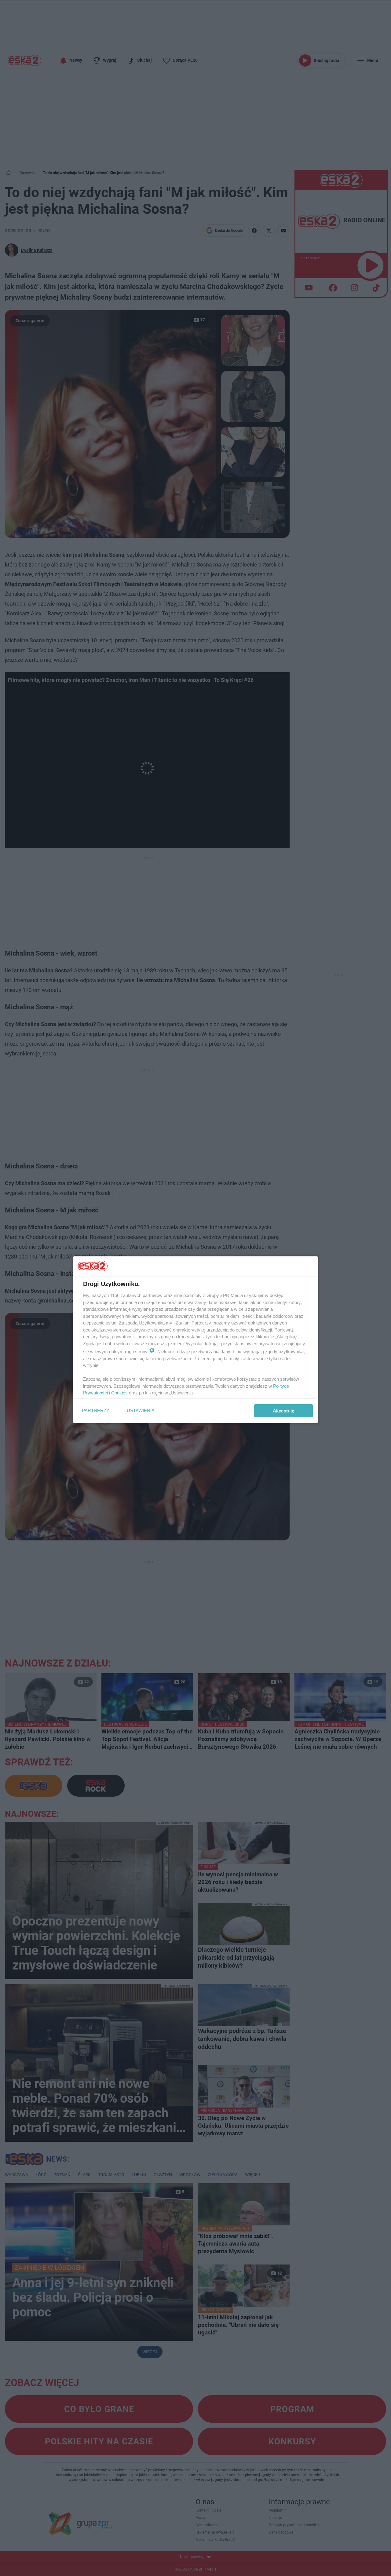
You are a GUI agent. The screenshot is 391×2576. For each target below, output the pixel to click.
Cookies (119, 1393)
